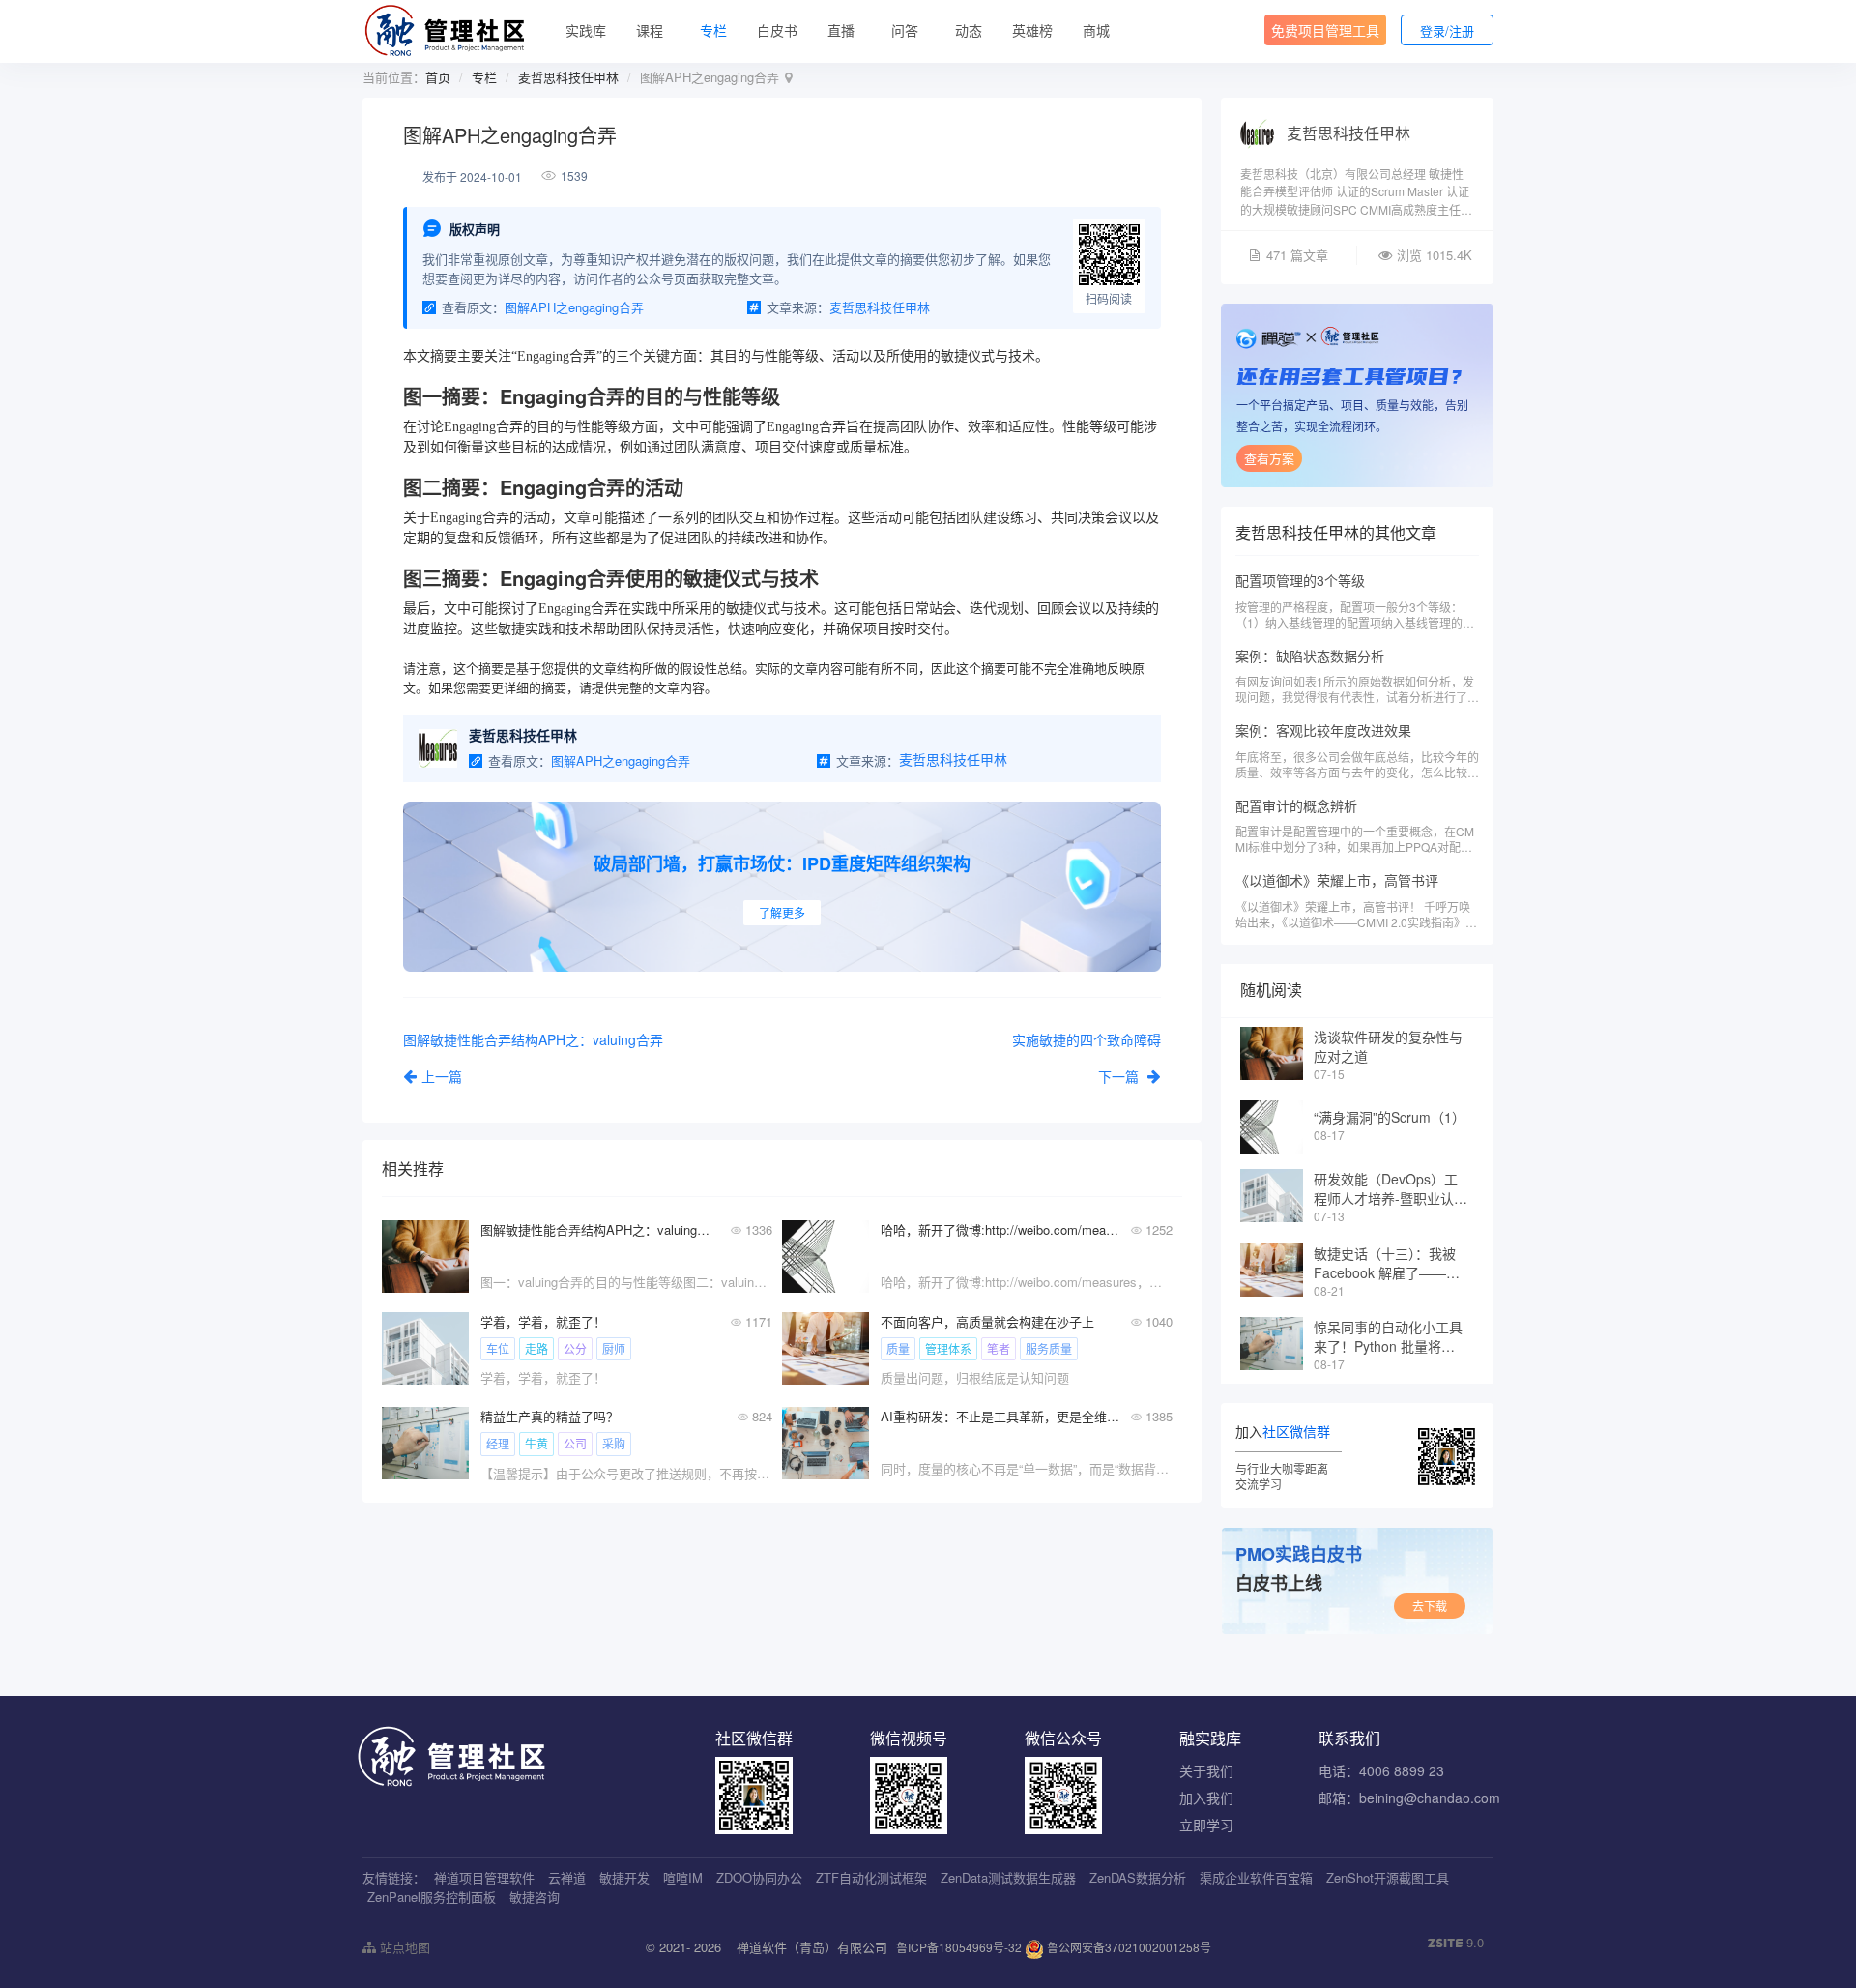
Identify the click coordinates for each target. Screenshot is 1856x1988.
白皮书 (777, 30)
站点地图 (403, 1947)
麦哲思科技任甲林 (568, 77)
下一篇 (1120, 1076)
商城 (1096, 30)
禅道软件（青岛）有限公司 (812, 1947)
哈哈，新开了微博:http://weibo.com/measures (1000, 1229)
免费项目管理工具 (1325, 30)
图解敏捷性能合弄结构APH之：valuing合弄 (600, 1229)
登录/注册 (1447, 30)
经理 (498, 1443)
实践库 (586, 30)
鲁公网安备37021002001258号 (1128, 1947)
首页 (438, 77)
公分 (575, 1348)
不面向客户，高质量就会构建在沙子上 (987, 1321)
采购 (614, 1443)
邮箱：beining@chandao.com (1409, 1798)
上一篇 (442, 1076)
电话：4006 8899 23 (1381, 1770)
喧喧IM (683, 1877)
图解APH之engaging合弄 (574, 307)
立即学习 (1206, 1825)
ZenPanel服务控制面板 (432, 1897)
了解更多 (782, 912)
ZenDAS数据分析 (1138, 1877)
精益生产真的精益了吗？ (550, 1416)
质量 (898, 1348)
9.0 (1456, 1943)
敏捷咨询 (535, 1897)
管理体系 (948, 1348)
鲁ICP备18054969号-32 (959, 1947)
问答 (905, 30)
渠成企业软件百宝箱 (1256, 1877)
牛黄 (536, 1443)
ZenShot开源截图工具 (1388, 1877)
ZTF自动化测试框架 (871, 1877)
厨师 (614, 1348)
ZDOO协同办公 (759, 1877)
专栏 (713, 30)
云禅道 (567, 1877)
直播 (841, 30)
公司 (575, 1443)
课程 (650, 30)
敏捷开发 (624, 1877)
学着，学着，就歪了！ (543, 1321)
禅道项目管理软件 (484, 1877)
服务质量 (1049, 1348)
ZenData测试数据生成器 (1008, 1877)
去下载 (1430, 1606)
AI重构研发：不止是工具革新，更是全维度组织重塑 (1000, 1416)
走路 (536, 1348)
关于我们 (1206, 1770)
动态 (969, 30)
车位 (498, 1348)
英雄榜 (1032, 30)
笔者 (999, 1348)
